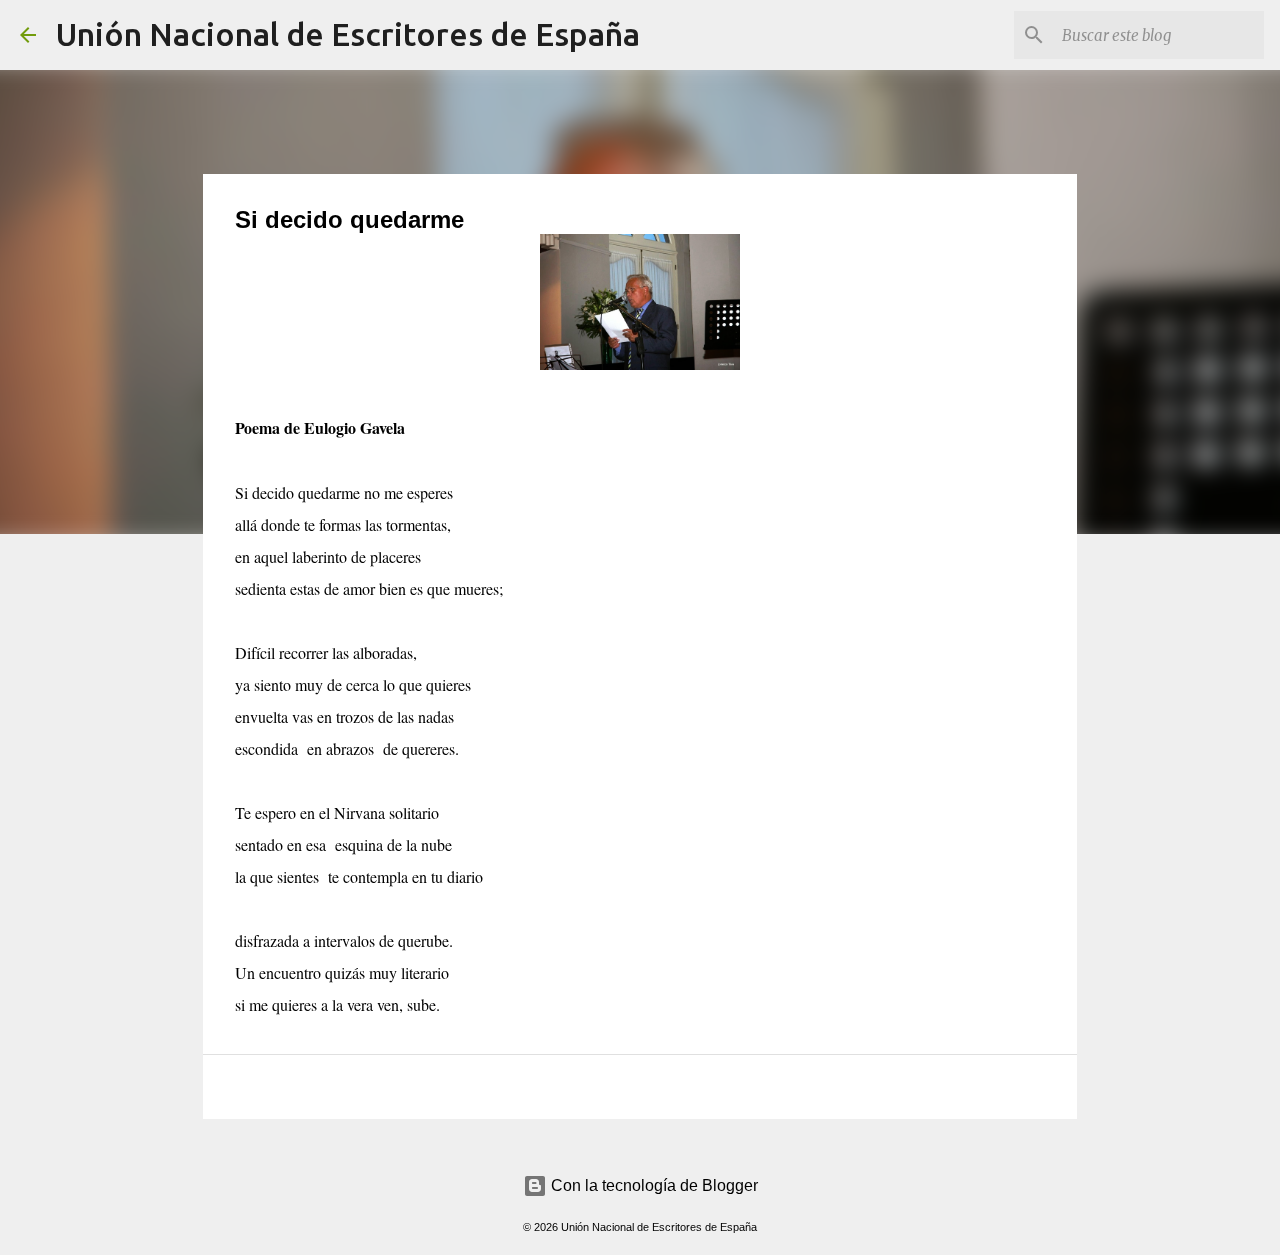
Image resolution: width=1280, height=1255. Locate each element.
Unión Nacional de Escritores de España (348, 34)
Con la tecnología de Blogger (652, 1185)
